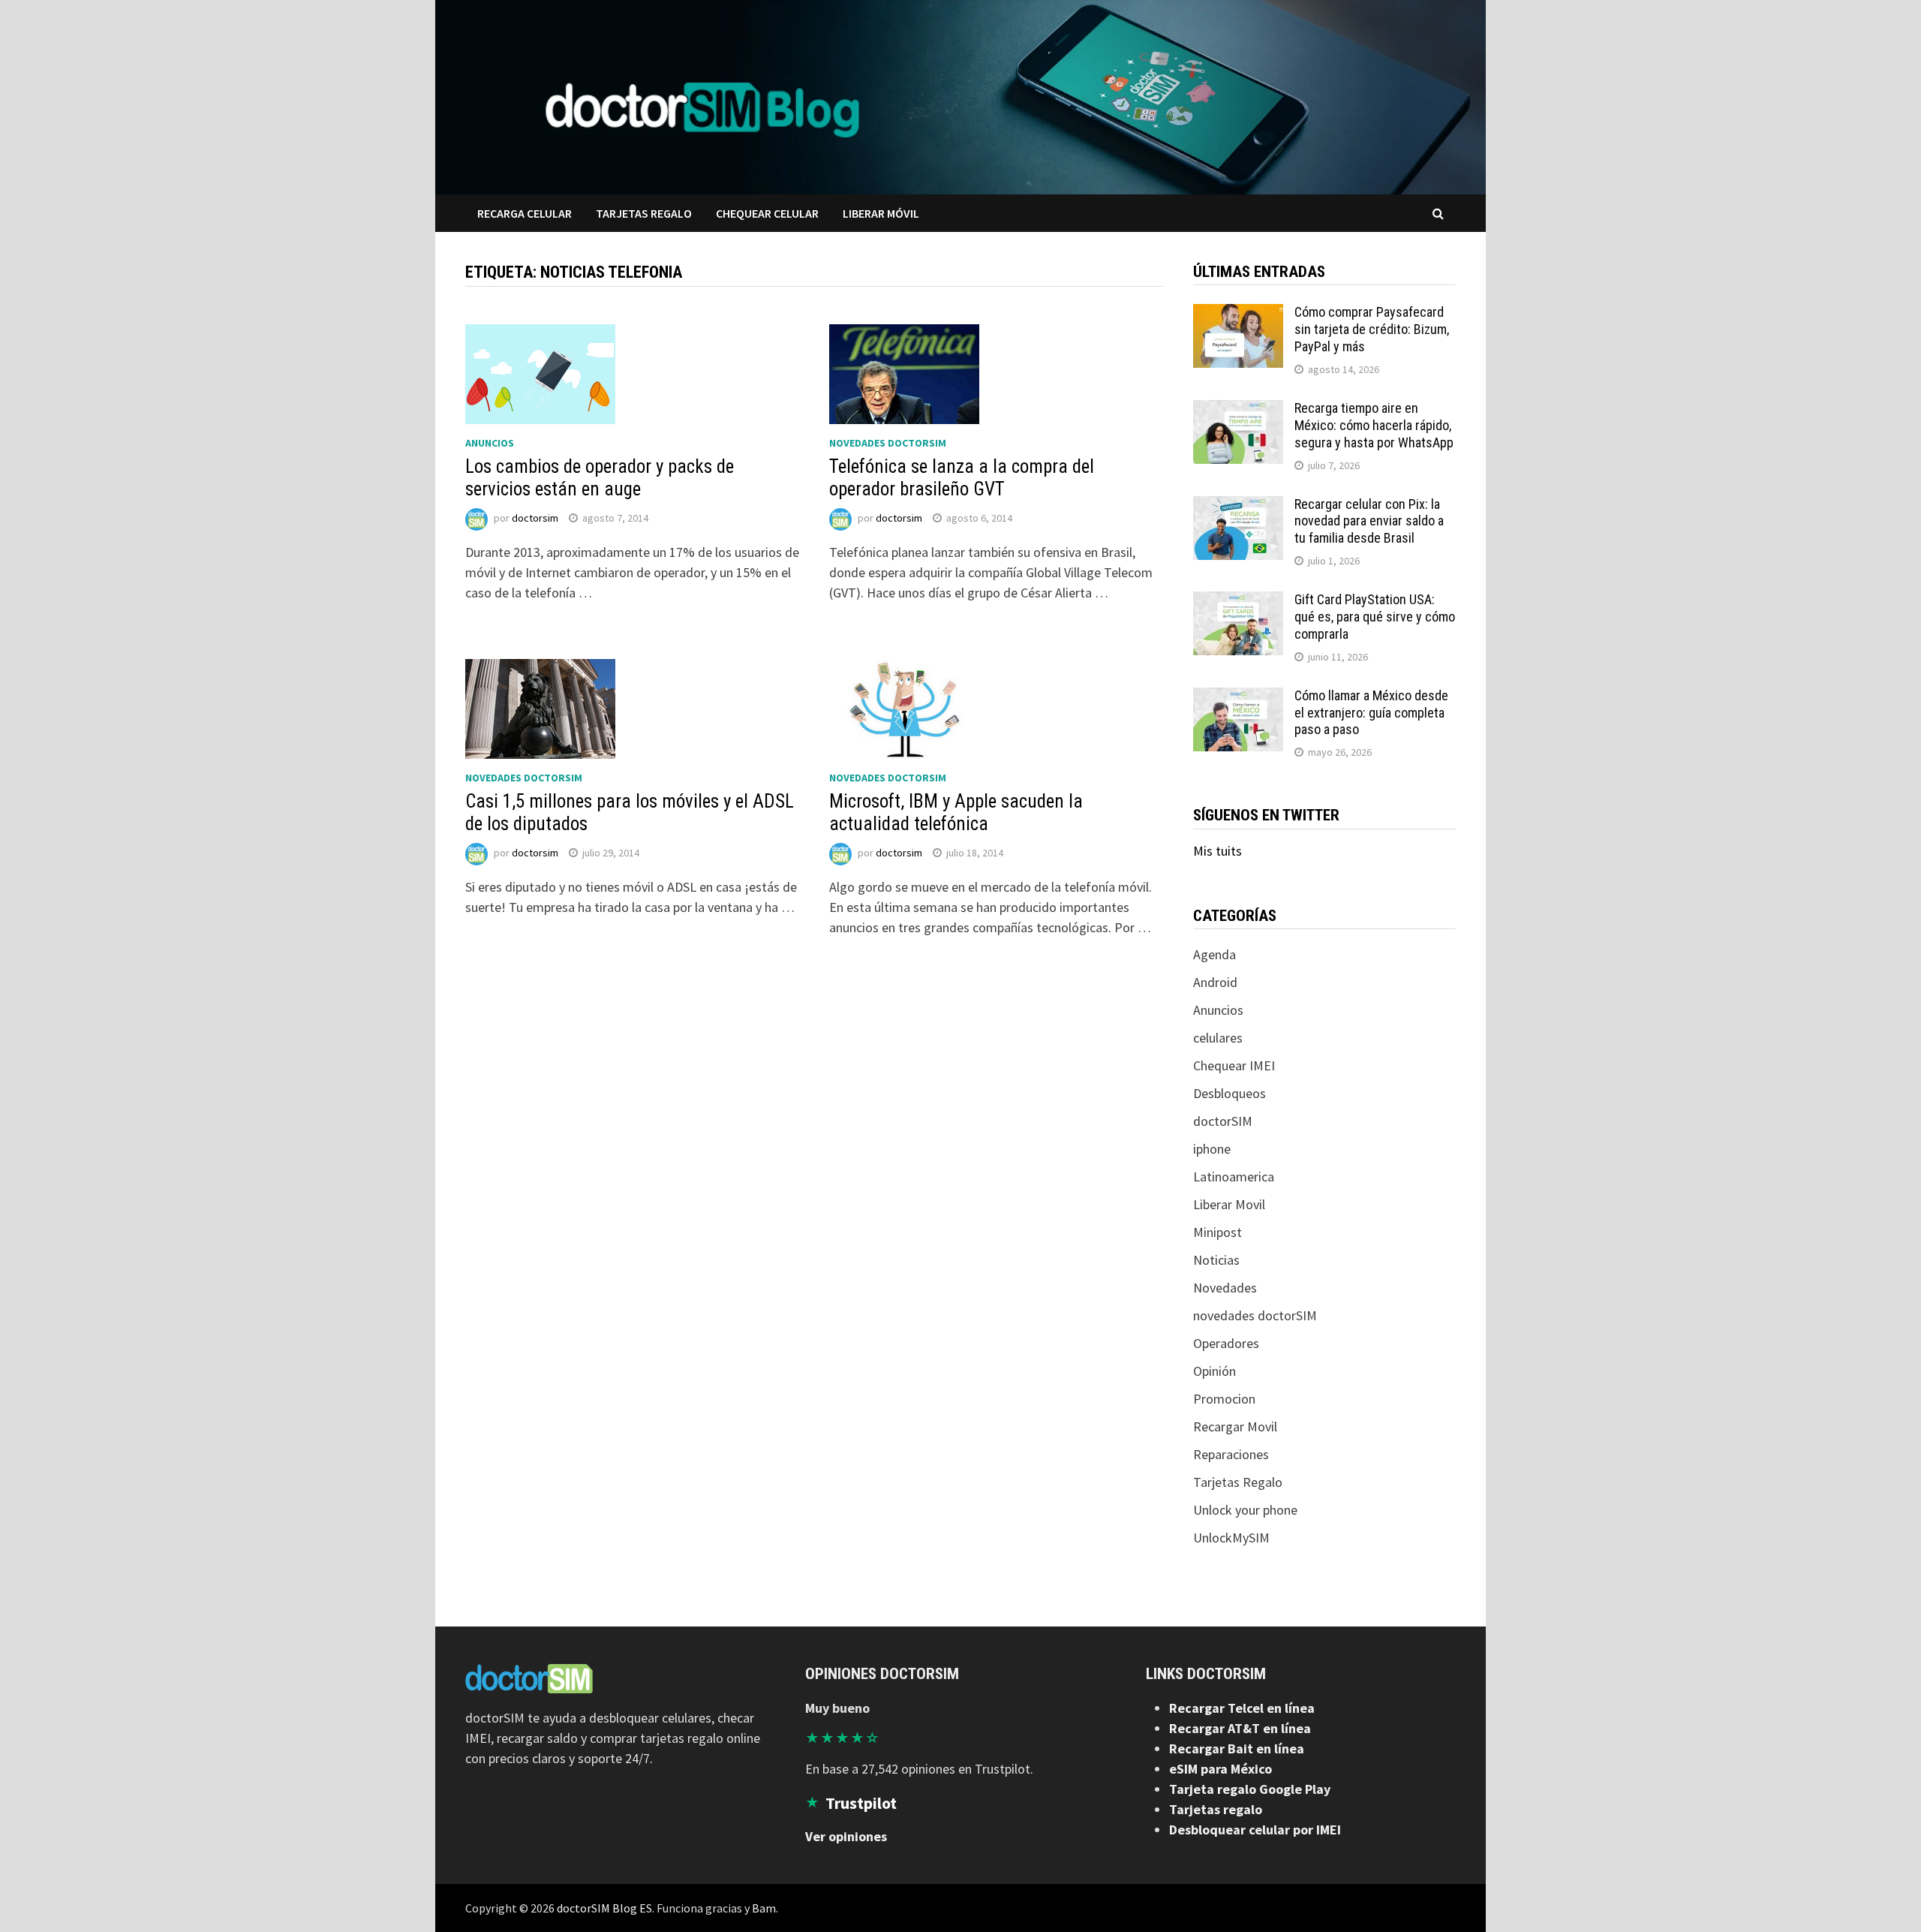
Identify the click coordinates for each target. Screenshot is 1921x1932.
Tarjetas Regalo (1238, 1482)
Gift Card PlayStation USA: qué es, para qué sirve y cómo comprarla (1375, 617)
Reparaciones (1231, 1454)
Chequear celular (767, 213)
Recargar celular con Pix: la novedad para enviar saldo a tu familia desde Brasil (1369, 521)
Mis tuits (1218, 851)
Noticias (1216, 1260)
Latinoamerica (1234, 1177)
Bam (764, 1908)
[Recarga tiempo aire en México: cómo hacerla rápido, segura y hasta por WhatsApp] (1238, 410)
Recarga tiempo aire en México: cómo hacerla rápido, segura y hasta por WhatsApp (1374, 425)
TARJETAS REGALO (644, 213)
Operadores (1226, 1343)
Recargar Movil (1235, 1426)
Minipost (1218, 1232)
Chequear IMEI (1234, 1065)
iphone (1212, 1149)
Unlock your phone (1245, 1510)
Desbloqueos (1230, 1093)
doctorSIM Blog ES (604, 1908)
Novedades (1225, 1288)
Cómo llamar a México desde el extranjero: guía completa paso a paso (1371, 713)
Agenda (1215, 954)
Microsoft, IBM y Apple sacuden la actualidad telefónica (956, 813)
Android (1215, 982)
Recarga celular (525, 213)
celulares (1218, 1038)
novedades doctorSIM (888, 443)
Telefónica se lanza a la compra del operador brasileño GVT (962, 478)
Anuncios (490, 443)
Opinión (1215, 1371)
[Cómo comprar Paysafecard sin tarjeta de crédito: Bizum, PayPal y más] (1238, 314)
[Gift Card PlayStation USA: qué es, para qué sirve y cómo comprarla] (1238, 602)
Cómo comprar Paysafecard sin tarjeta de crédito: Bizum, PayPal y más (1372, 329)
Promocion (1224, 1399)
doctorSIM (1223, 1121)
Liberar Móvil (881, 213)
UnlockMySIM (1231, 1538)
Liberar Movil (1229, 1204)
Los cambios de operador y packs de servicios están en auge (600, 478)
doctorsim (535, 518)
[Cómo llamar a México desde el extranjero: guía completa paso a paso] (1238, 698)
